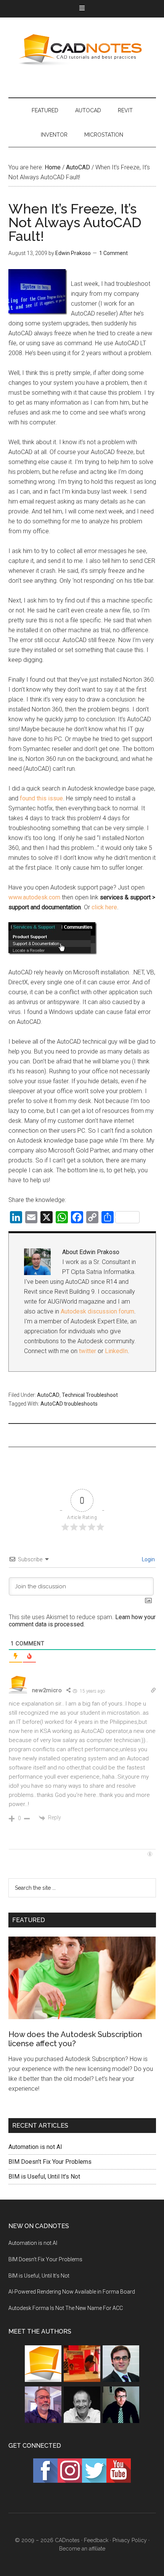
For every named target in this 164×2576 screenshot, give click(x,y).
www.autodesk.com (34, 897)
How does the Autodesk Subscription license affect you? (75, 2039)
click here (104, 907)
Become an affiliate (82, 2549)
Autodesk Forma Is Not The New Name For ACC (66, 2308)
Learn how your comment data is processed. (82, 1621)
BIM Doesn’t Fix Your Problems (50, 2162)
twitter (88, 1351)
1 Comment (113, 253)
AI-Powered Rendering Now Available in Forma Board (72, 2292)
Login (148, 1559)
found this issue (41, 798)
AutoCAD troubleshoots (69, 1404)
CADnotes (82, 50)
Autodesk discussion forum (97, 1311)
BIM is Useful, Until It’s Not (44, 2177)
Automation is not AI (35, 2147)
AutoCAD (48, 1395)
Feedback (96, 2540)
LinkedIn (116, 1351)
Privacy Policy (130, 2540)
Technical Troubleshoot (90, 1395)
